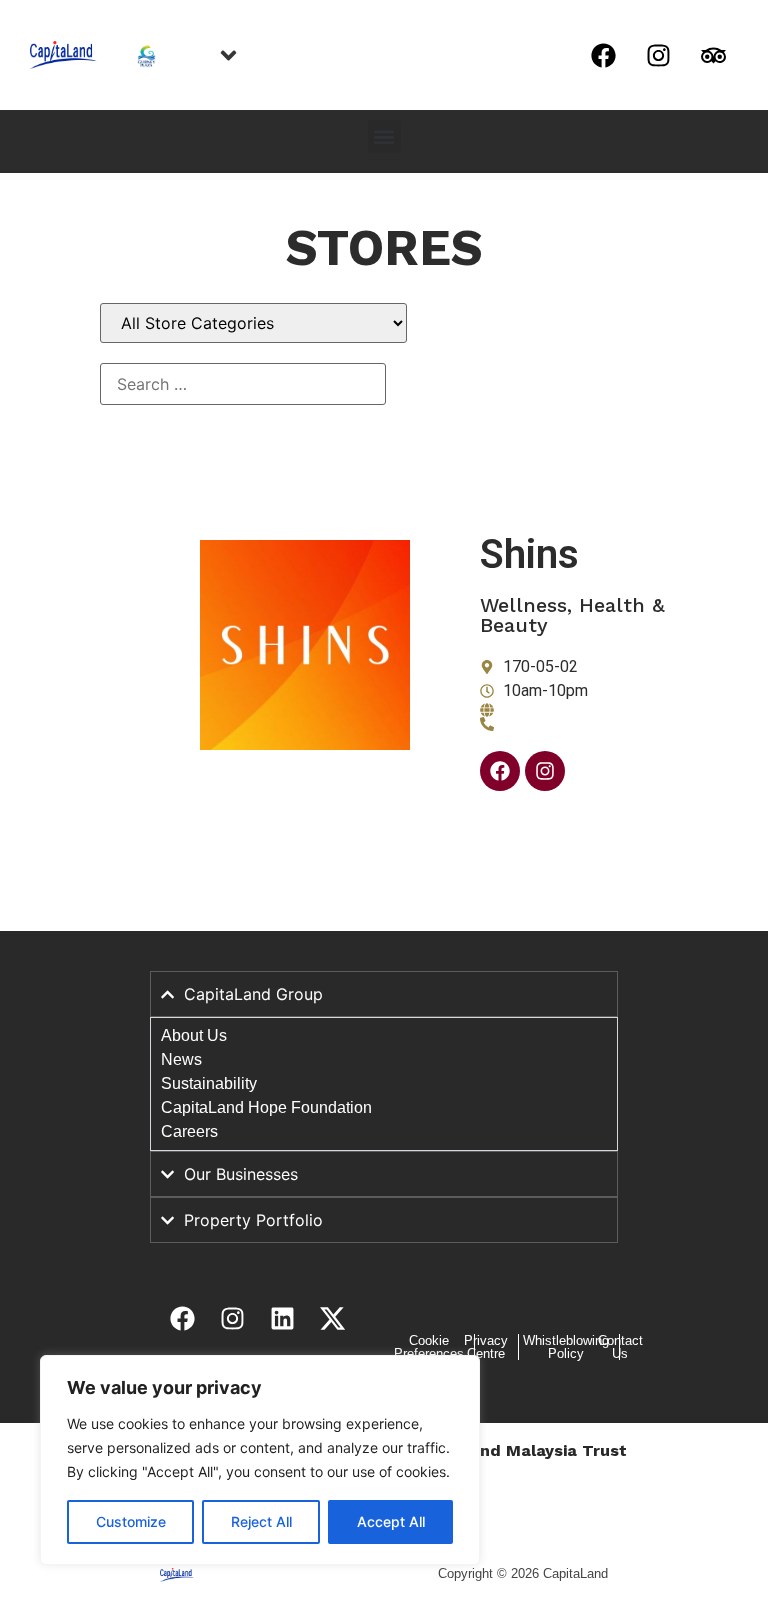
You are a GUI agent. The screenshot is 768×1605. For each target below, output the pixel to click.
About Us (194, 1035)
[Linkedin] (282, 1318)
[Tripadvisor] (713, 55)
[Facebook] (603, 55)
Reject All (261, 1521)
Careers (189, 1131)
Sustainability (209, 1083)
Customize (131, 1521)
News (181, 1059)
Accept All (391, 1521)
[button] (384, 136)
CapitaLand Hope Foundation (266, 1107)
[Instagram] (658, 55)
